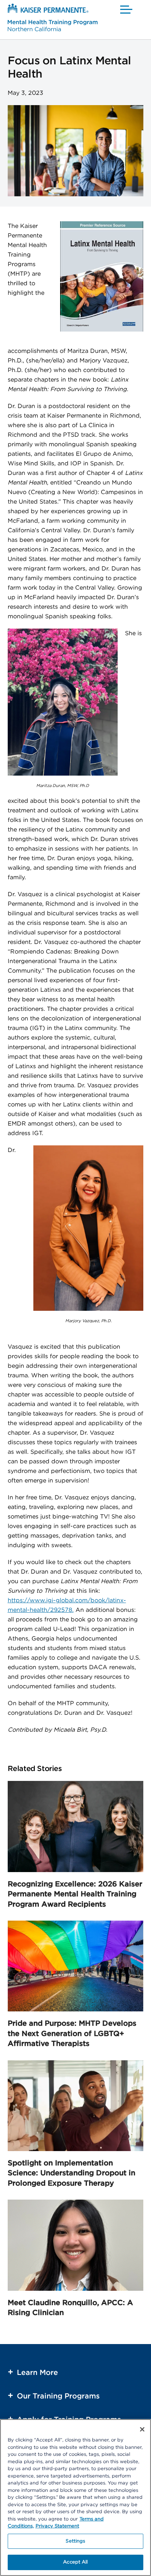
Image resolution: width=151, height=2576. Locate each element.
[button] (127, 9)
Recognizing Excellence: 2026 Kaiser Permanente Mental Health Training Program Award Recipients (75, 1894)
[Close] (142, 2429)
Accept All (75, 2562)
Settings (75, 2541)
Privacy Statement (57, 2526)
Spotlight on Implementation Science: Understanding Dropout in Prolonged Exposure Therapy (71, 2173)
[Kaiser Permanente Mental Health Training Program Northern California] (53, 19)
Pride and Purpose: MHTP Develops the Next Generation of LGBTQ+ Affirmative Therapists (72, 2034)
